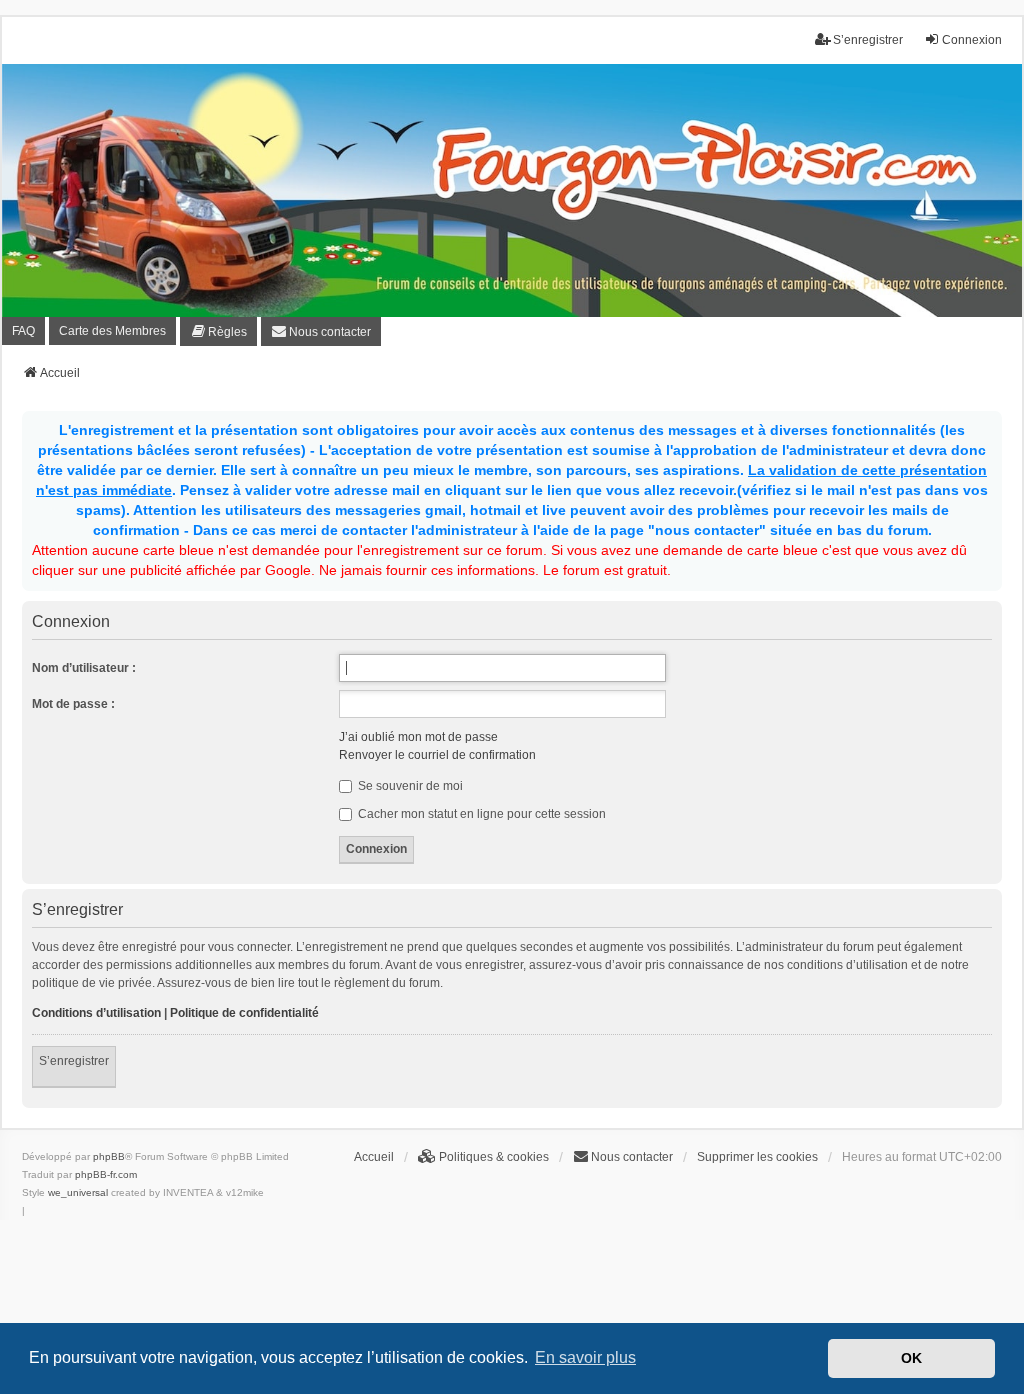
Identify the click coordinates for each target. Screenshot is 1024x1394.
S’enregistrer (74, 1061)
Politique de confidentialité (244, 1013)
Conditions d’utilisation (96, 1013)
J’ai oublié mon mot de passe (418, 737)
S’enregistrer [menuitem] (868, 40)
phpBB (109, 1156)
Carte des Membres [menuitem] (112, 331)
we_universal (78, 1192)
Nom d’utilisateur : (84, 668)
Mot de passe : (73, 704)
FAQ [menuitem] (23, 331)
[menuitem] (218, 331)
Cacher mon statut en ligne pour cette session (480, 814)
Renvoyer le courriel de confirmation (437, 755)
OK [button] (911, 1358)
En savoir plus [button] (585, 1357)
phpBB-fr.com (106, 1174)
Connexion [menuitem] (972, 40)
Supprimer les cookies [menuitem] (757, 1157)
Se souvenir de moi (409, 786)
